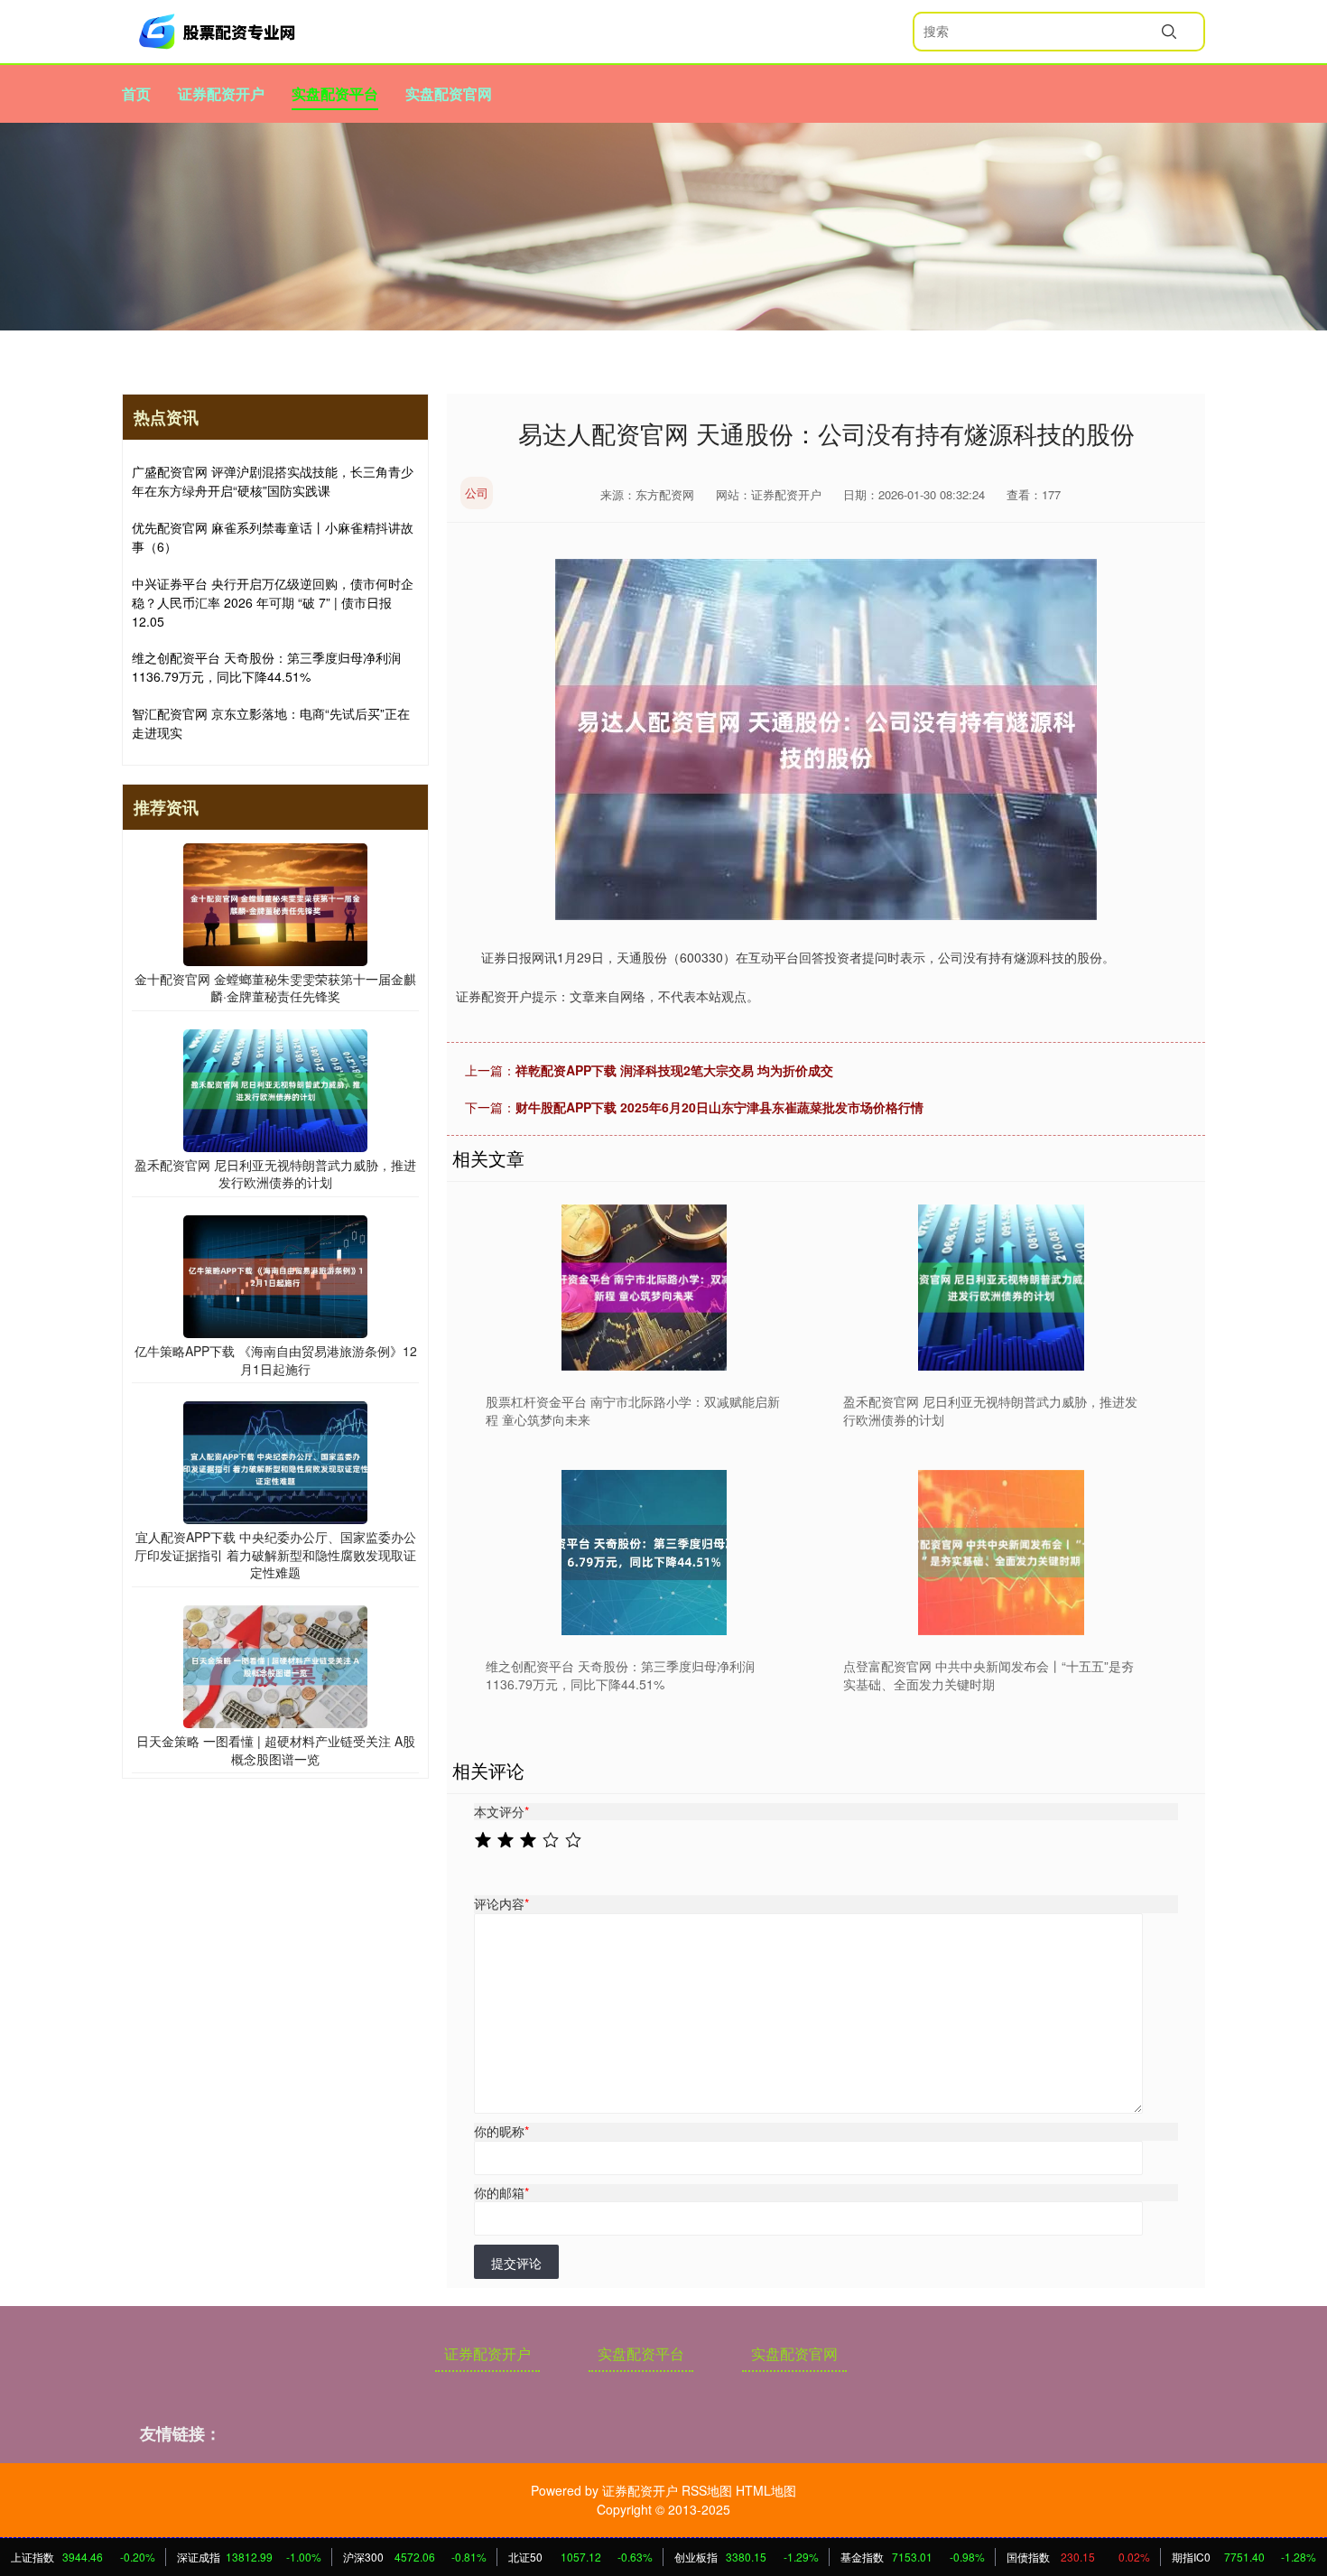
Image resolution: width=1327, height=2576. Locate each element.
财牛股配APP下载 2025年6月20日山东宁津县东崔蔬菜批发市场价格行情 (719, 1107)
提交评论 (516, 2263)
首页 (136, 93)
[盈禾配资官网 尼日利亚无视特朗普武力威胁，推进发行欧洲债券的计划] (1002, 1287)
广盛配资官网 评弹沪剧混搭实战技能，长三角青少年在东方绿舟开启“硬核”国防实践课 (273, 481)
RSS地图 (707, 2490)
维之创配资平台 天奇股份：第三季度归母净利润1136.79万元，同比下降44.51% (266, 667)
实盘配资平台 (335, 93)
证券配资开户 (221, 93)
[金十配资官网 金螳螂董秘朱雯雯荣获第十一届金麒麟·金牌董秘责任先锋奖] (275, 902)
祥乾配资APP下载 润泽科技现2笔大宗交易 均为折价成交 (674, 1070)
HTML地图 (766, 2490)
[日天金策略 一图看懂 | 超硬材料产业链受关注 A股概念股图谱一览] (275, 1665)
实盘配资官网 (449, 93)
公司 (477, 493)
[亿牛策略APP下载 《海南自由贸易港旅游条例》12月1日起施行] (275, 1275)
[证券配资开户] (219, 32)
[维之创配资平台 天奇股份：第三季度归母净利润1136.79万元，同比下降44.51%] (644, 1553)
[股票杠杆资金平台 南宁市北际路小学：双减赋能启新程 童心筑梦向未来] (644, 1287)
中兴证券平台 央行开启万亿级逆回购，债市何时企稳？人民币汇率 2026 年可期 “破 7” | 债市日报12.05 (273, 602)
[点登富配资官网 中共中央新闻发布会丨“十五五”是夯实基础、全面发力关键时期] (1002, 1553)
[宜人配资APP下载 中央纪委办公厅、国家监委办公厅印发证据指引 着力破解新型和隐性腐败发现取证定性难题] (275, 1461)
